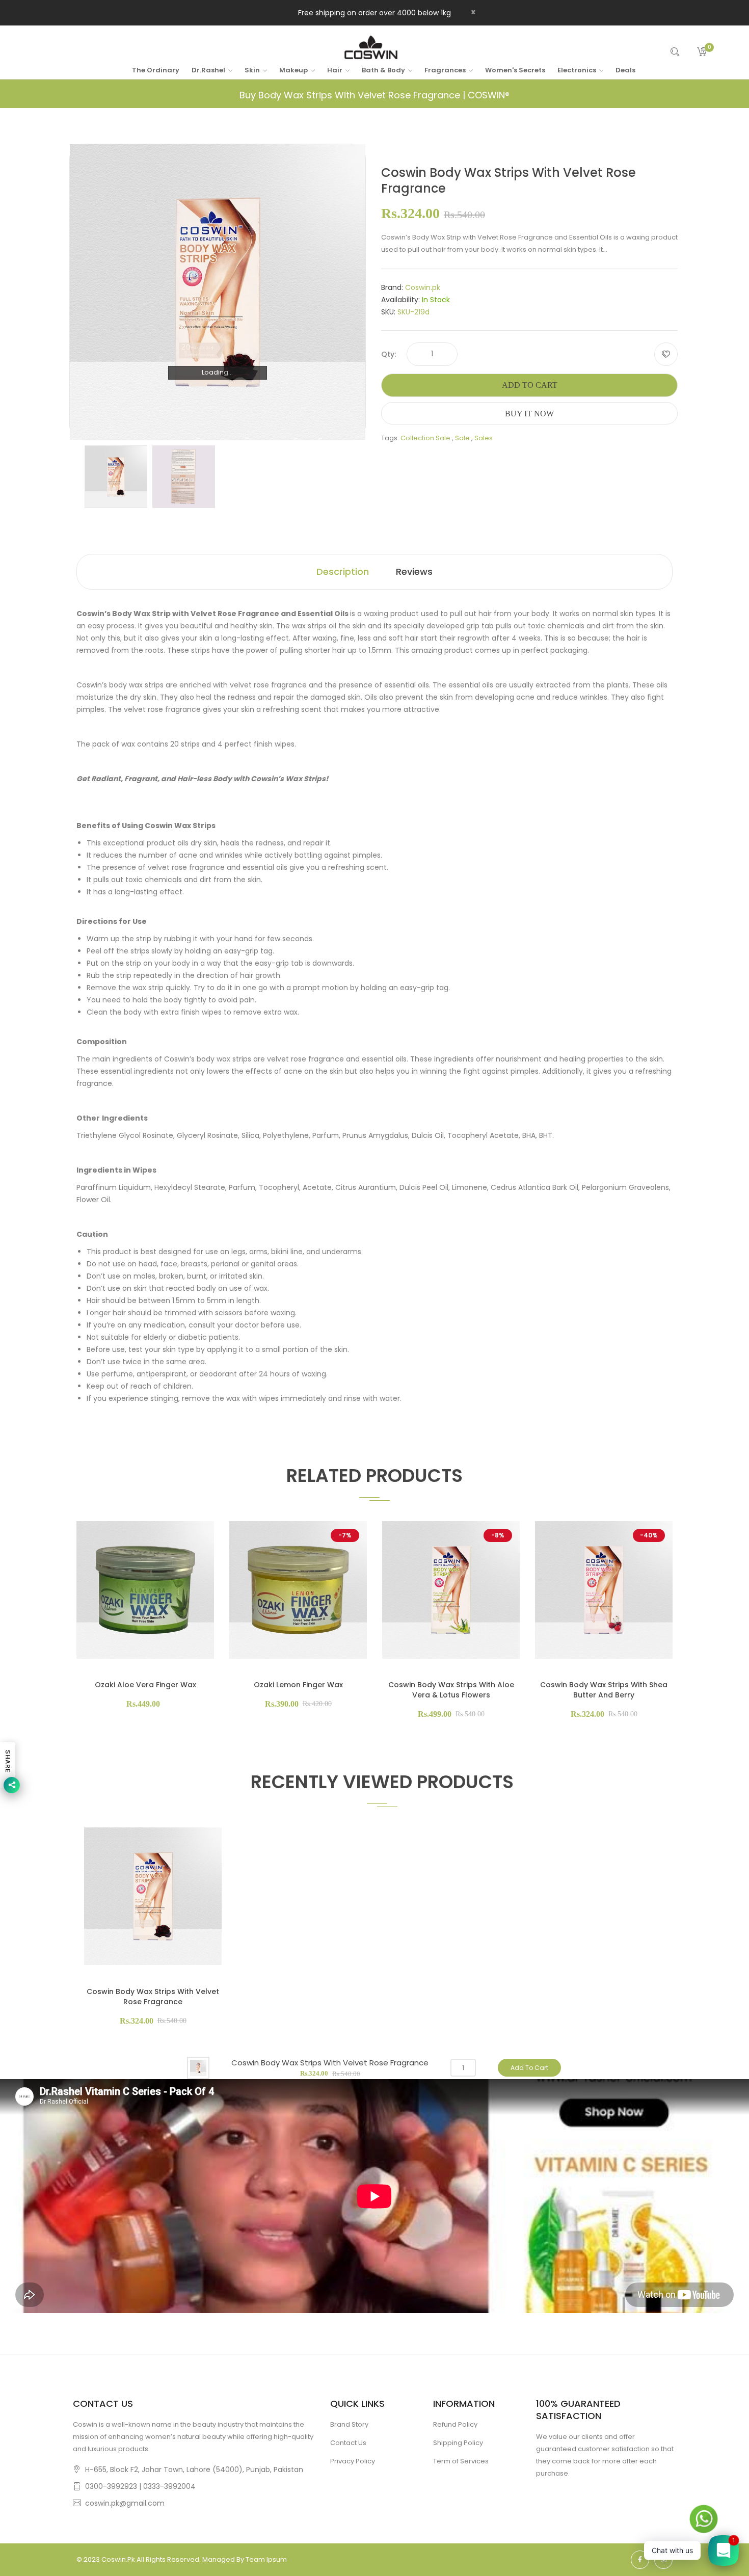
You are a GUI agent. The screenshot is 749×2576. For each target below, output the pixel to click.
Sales (484, 438)
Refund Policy (455, 2424)
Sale (462, 438)
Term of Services (461, 2461)
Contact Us (348, 2443)
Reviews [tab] (414, 572)
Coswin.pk (423, 287)
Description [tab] (343, 572)
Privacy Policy (353, 2461)
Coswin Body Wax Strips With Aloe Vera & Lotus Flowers (451, 1690)
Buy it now (529, 414)
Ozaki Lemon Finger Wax (298, 1685)
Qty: (389, 354)
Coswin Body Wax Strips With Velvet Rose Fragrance (153, 1997)
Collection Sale (425, 438)
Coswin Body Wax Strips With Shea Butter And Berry (604, 1690)
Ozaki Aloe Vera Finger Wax (145, 1685)
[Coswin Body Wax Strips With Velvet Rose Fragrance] (116, 476)
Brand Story (349, 2424)
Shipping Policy (458, 2443)
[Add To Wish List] (666, 354)
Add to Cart (530, 385)
